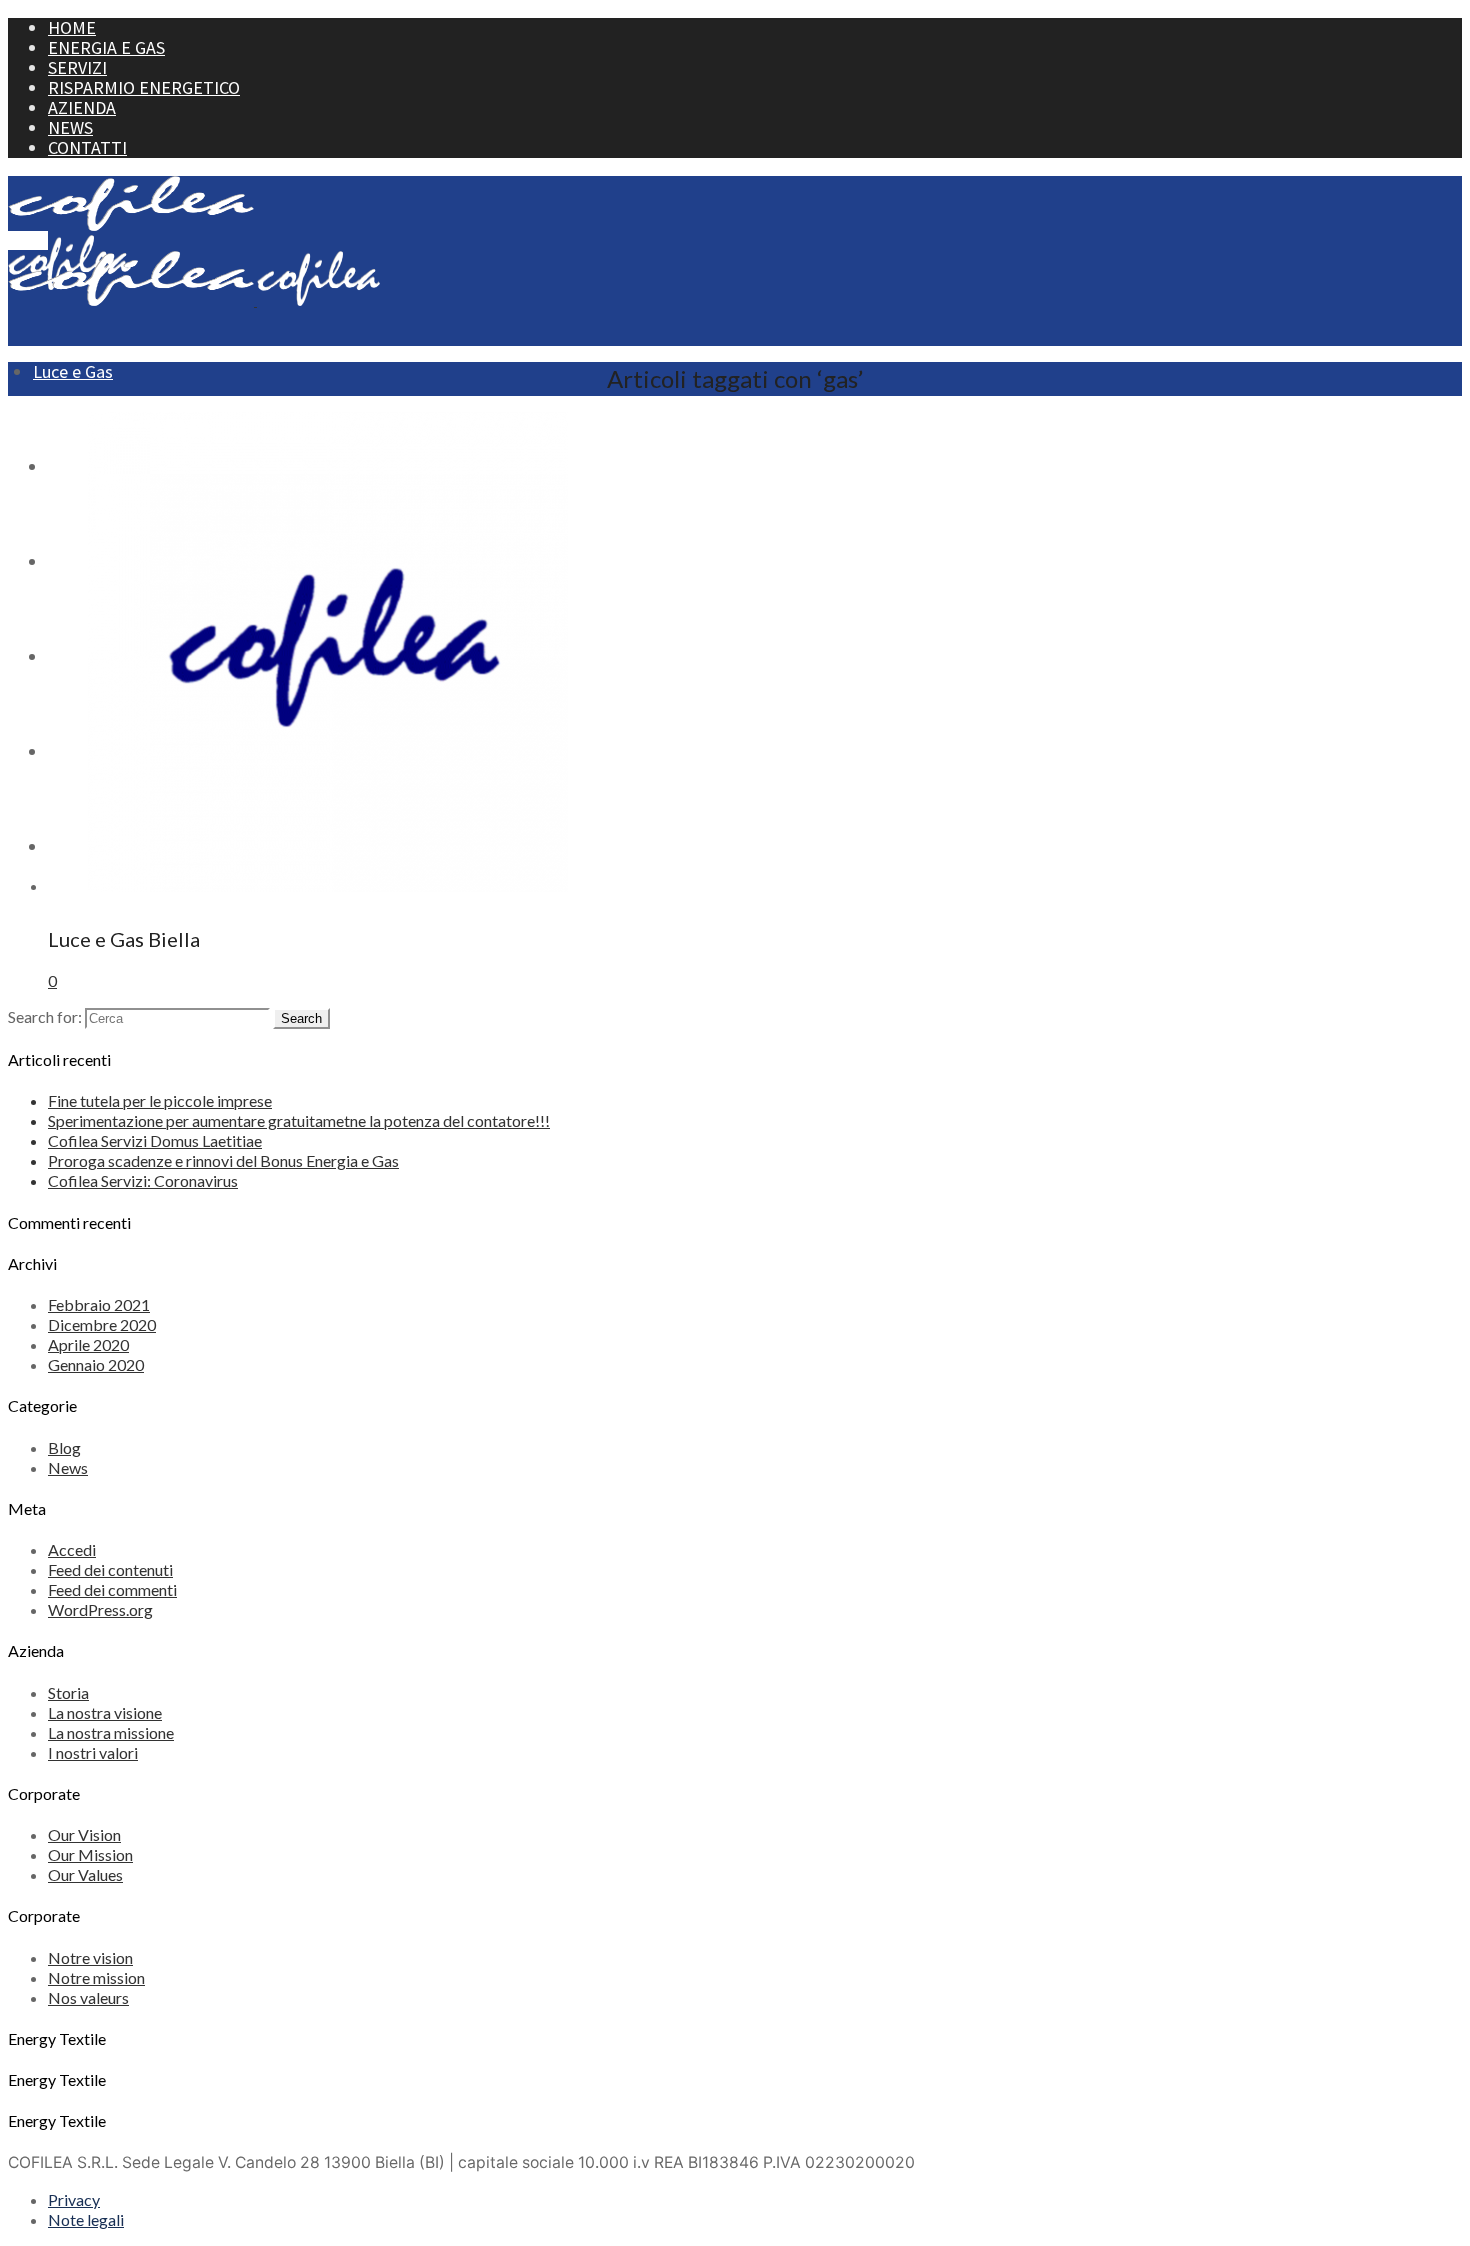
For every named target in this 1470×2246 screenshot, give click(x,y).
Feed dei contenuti (110, 1569)
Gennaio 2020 (96, 1364)
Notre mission (96, 1977)
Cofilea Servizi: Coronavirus (143, 1180)
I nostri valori (93, 1752)
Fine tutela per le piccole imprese (160, 1100)
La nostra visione (105, 1712)
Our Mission (90, 1854)
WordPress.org (100, 1609)
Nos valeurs (88, 1997)
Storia (68, 1692)
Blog (64, 1447)
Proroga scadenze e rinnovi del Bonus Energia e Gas (223, 1160)
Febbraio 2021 (99, 1304)
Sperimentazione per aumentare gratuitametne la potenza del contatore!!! (299, 1120)
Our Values (85, 1874)
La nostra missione (111, 1732)
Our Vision (84, 1834)
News (68, 1467)
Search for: (45, 1016)
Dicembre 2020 (102, 1324)
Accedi (72, 1549)
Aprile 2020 (88, 1344)
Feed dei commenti (112, 1589)
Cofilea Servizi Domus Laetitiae (155, 1140)
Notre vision (90, 1957)
